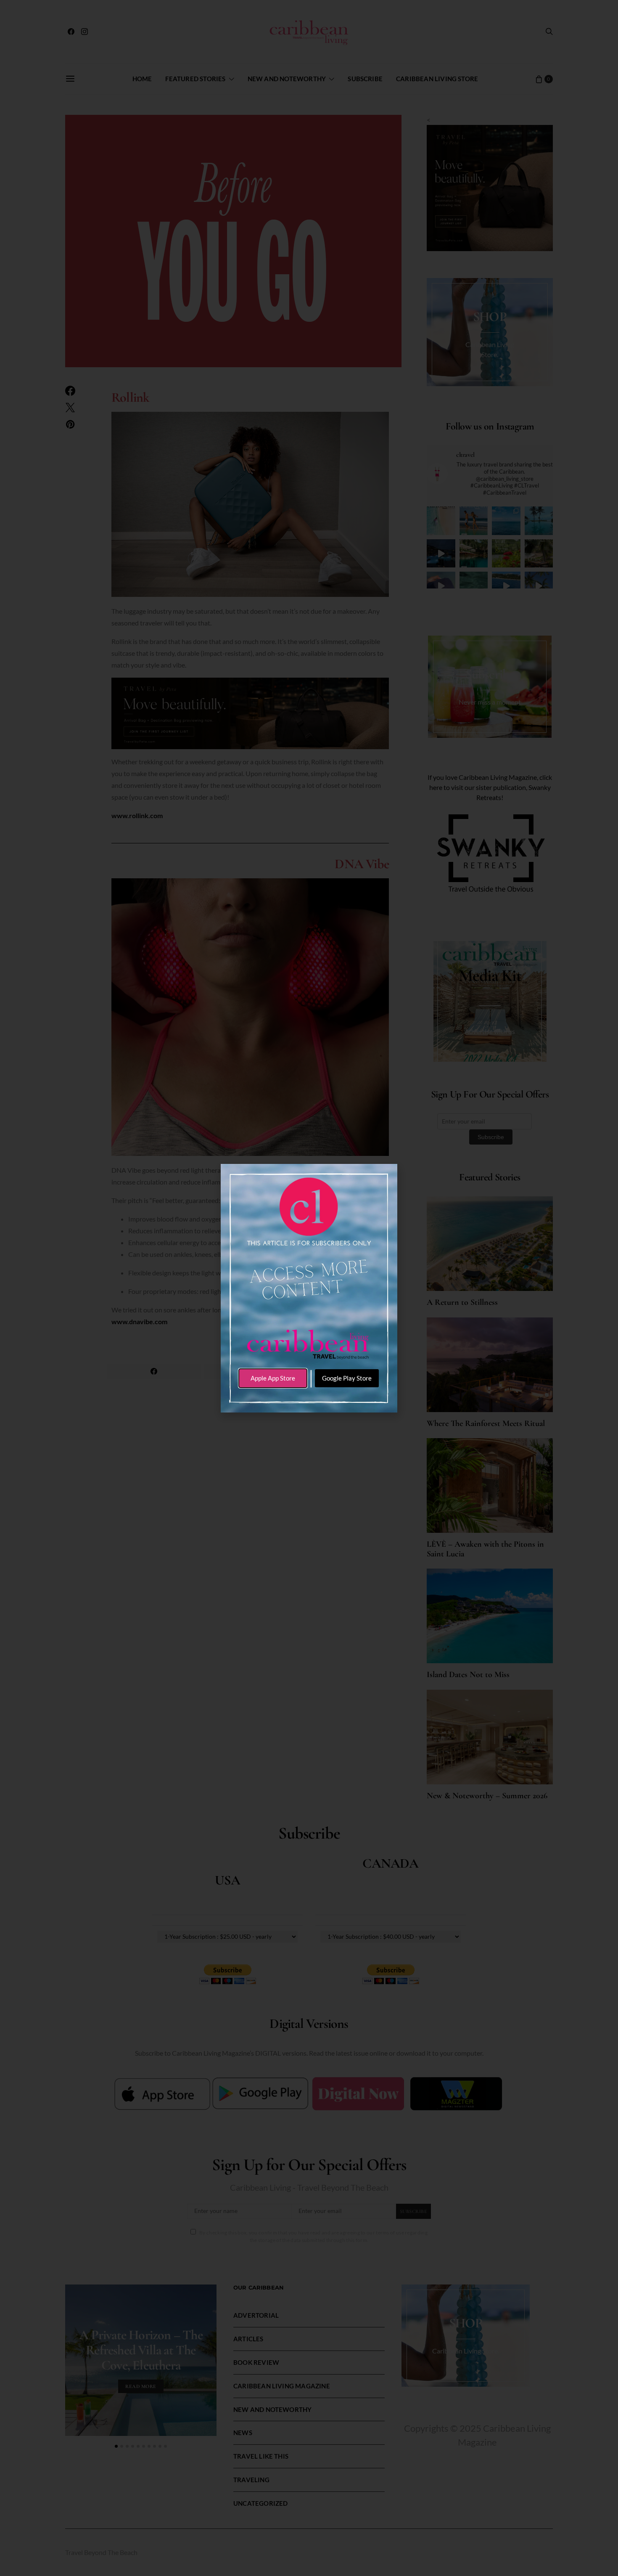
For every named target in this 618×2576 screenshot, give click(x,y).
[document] (309, 1288)
